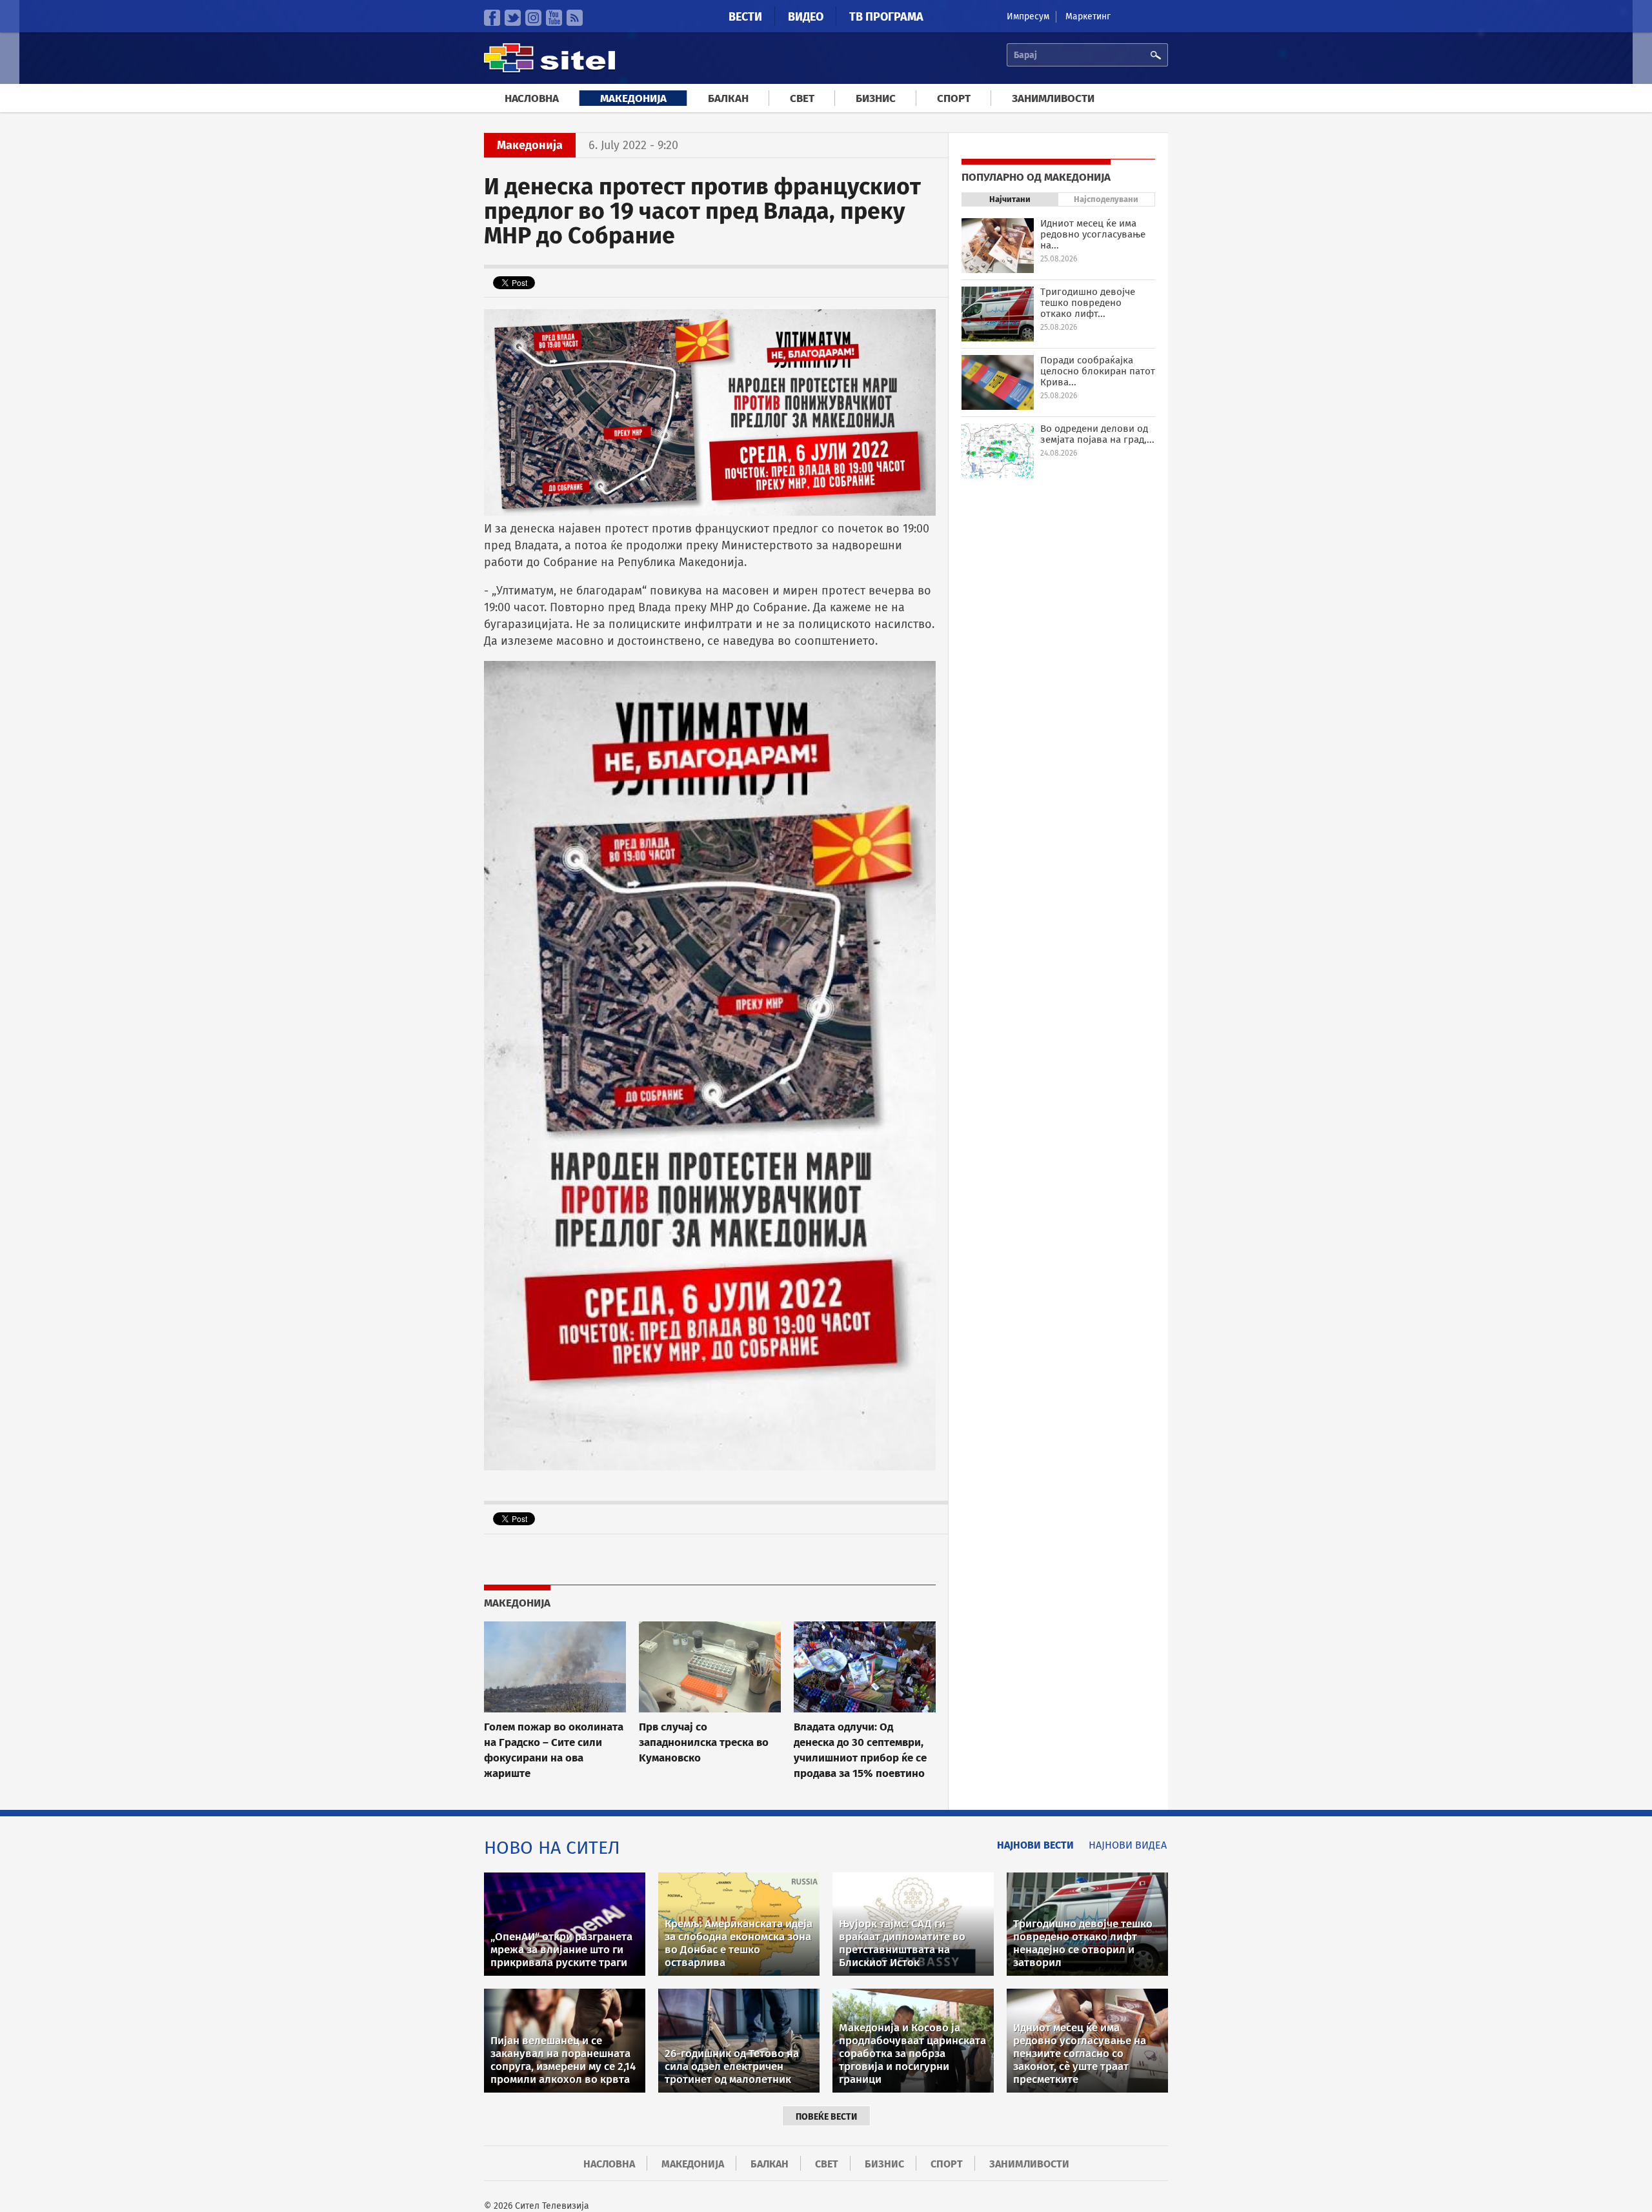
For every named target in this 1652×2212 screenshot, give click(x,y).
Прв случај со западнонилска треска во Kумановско (704, 1742)
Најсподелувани (1106, 199)
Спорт (954, 98)
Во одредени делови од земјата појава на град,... (1097, 434)
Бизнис (876, 98)
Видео (806, 17)
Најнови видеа (1128, 1845)
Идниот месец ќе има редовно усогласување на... (1093, 234)
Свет (802, 98)
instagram (533, 18)
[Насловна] (549, 71)
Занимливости (1053, 98)
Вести (745, 17)
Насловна (532, 98)
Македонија (633, 98)
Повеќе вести (826, 2117)
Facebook (492, 18)
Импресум (1028, 16)
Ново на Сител (552, 1848)
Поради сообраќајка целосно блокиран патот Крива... (1098, 371)
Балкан (728, 98)
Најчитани (1010, 199)
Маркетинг (1088, 16)
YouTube (554, 18)
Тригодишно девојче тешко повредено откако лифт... (1088, 303)
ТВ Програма (886, 17)
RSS (575, 18)
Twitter (513, 18)
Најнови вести (1035, 1845)
